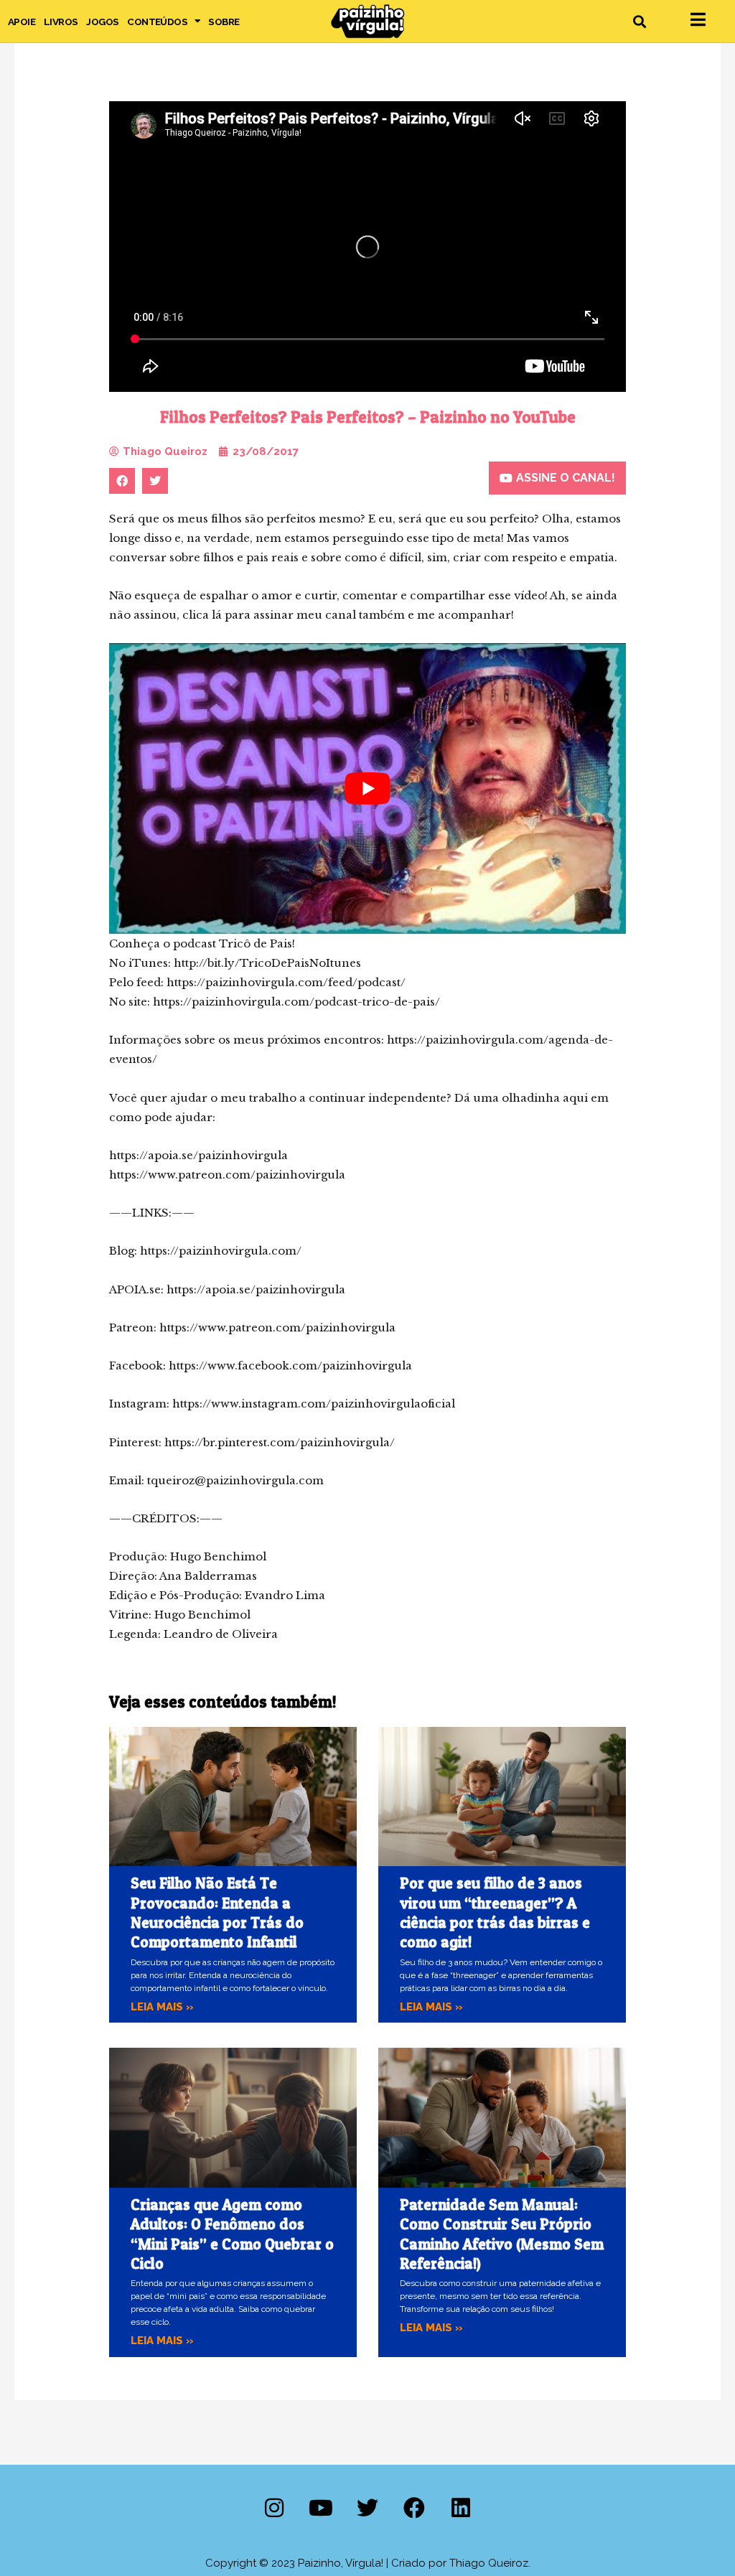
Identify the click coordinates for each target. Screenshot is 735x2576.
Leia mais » (162, 2007)
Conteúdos (157, 22)
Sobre (224, 22)
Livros (61, 22)
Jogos (102, 22)
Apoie (22, 22)
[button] (639, 21)
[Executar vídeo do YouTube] (367, 788)
